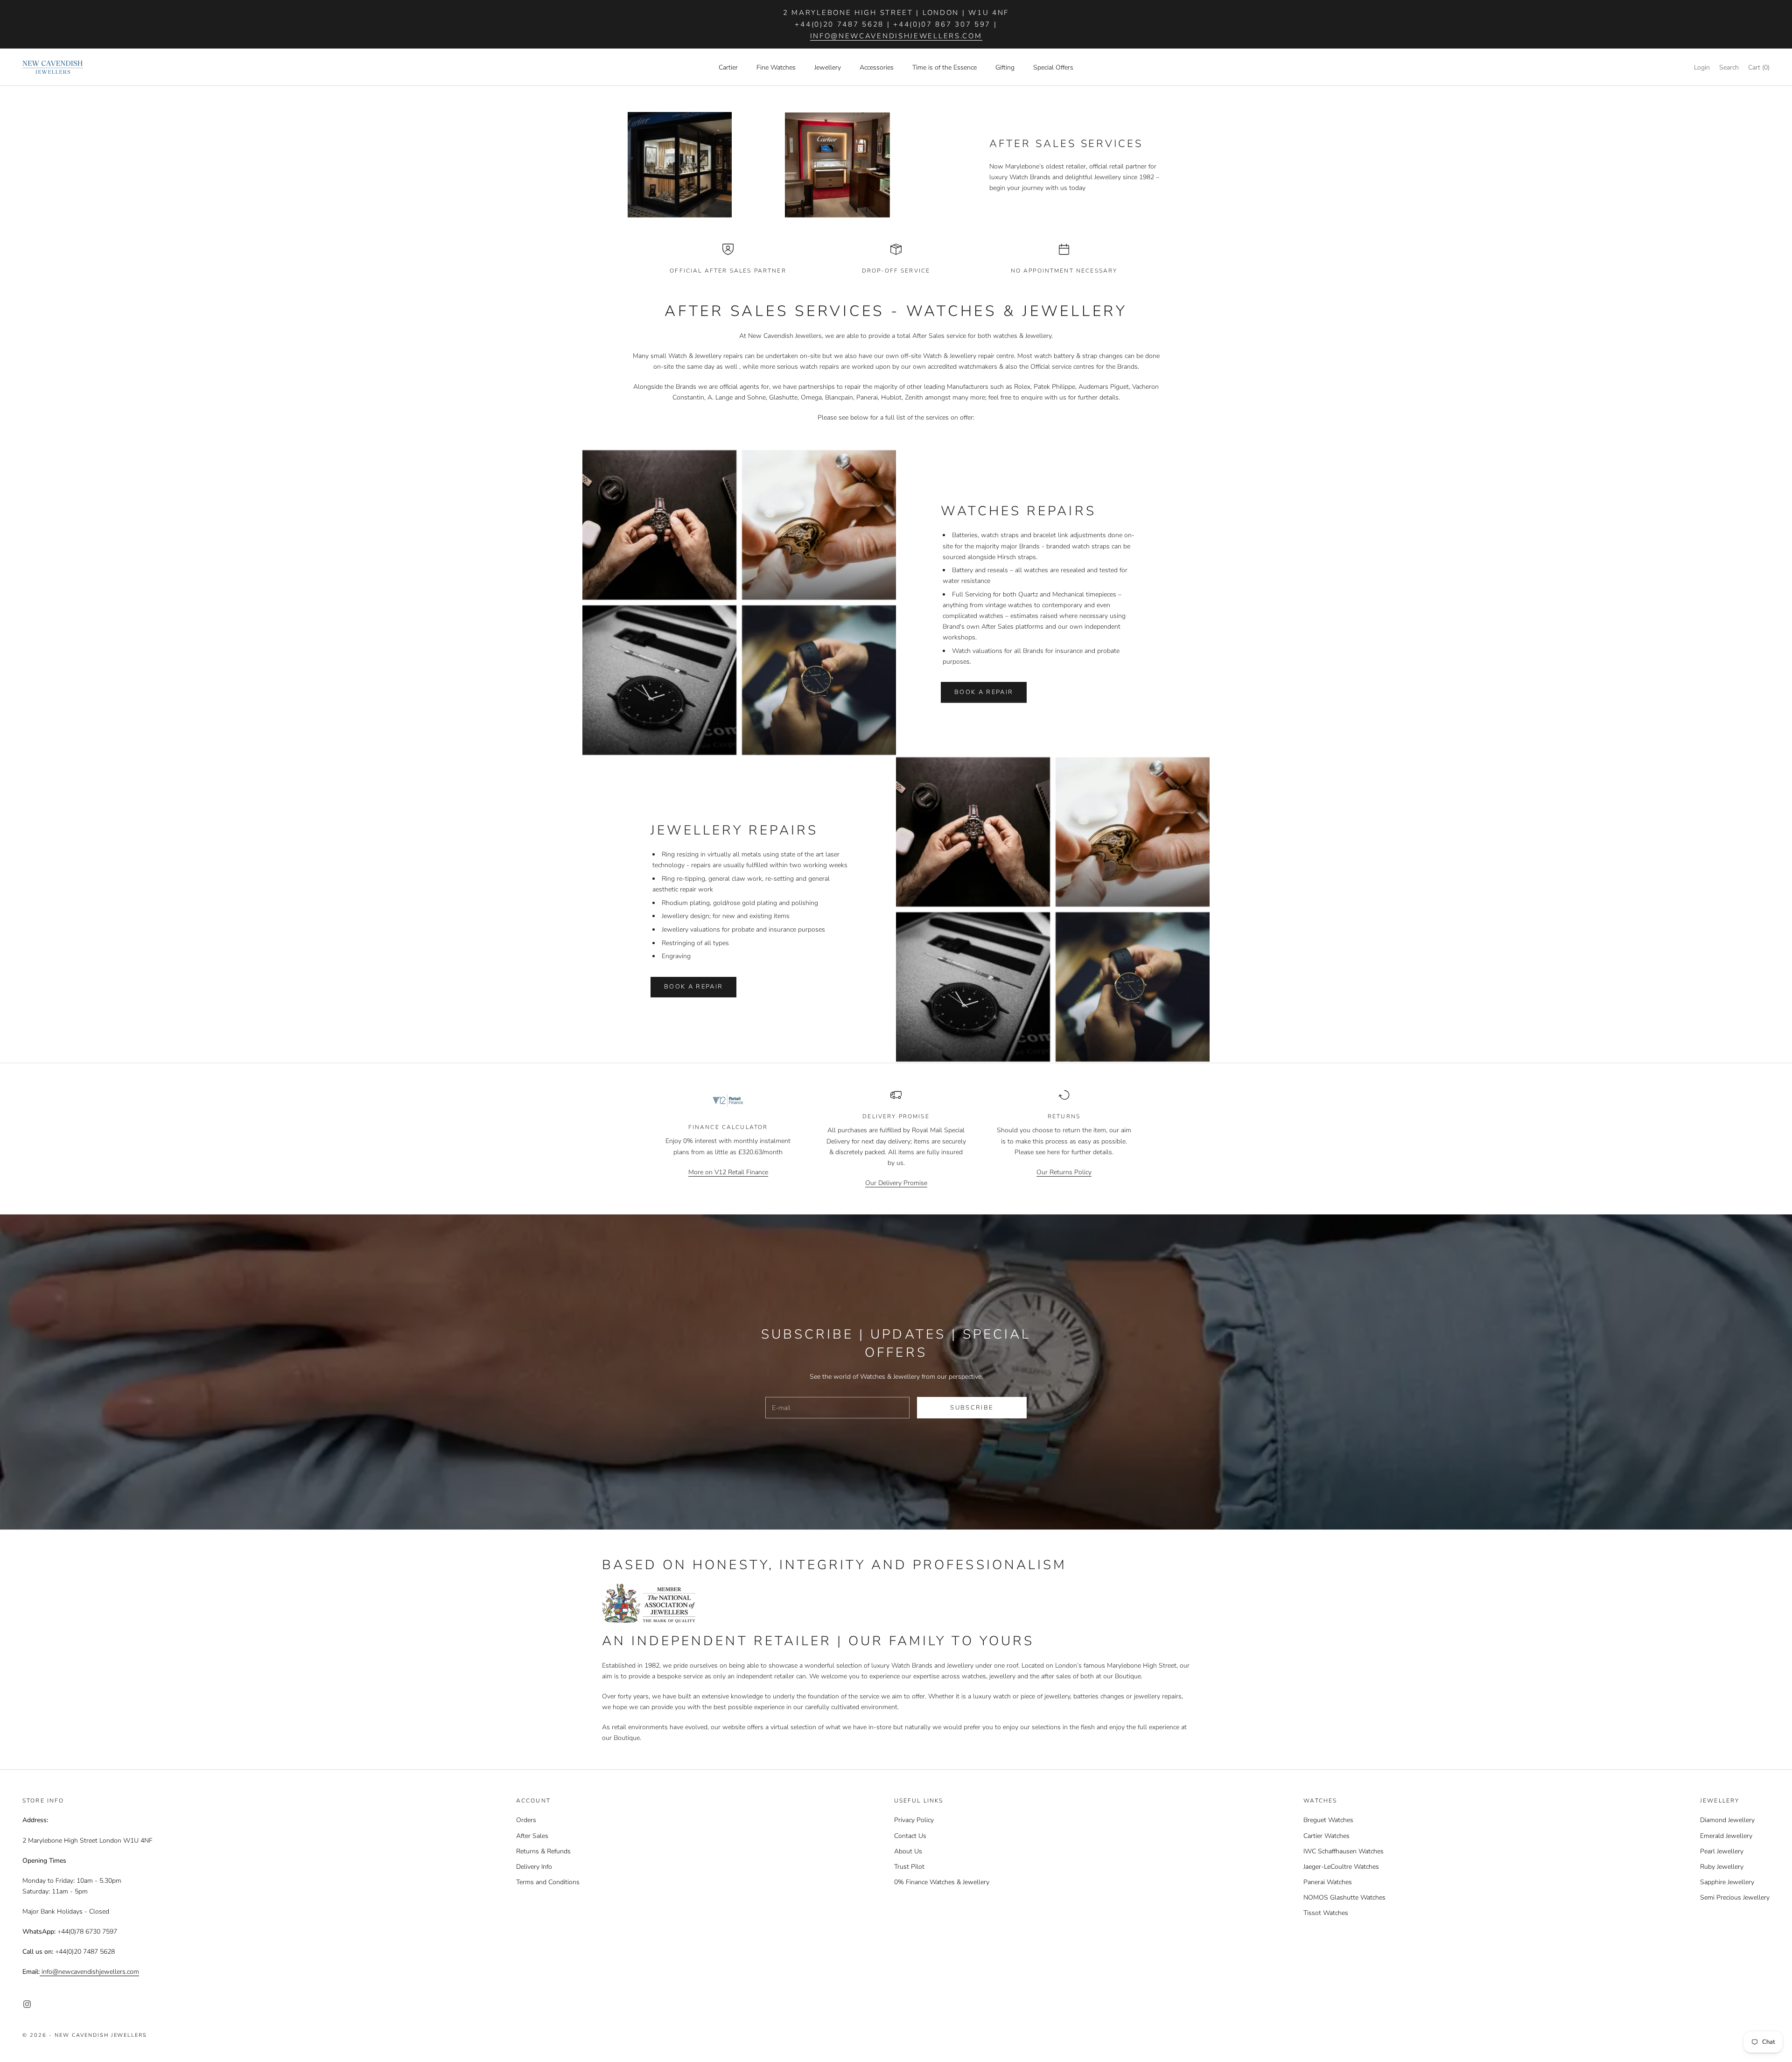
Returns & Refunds (543, 1851)
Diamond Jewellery (1727, 1820)
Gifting (1005, 67)
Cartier (728, 67)
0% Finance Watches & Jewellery (942, 1882)
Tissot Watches (1326, 1913)
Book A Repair (984, 692)
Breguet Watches (1328, 1820)
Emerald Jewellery (1726, 1836)
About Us (908, 1851)
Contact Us (910, 1836)
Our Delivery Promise (896, 1183)
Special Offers (1053, 67)
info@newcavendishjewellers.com (896, 36)
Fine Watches (776, 67)
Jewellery (828, 67)
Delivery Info (534, 1867)
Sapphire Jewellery (1727, 1882)
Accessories (877, 67)
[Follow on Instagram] (27, 2004)
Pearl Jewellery (1722, 1851)
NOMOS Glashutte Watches (1344, 1897)
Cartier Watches (1326, 1836)
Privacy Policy (914, 1820)
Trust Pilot (909, 1867)
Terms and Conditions (548, 1882)
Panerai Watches (1328, 1882)
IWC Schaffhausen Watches (1344, 1851)
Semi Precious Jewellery (1735, 1897)
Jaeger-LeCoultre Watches (1341, 1867)
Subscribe (972, 1408)
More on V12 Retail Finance (728, 1172)
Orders (526, 1820)
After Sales (532, 1836)
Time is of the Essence (945, 67)
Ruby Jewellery (1722, 1867)
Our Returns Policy (1064, 1172)
